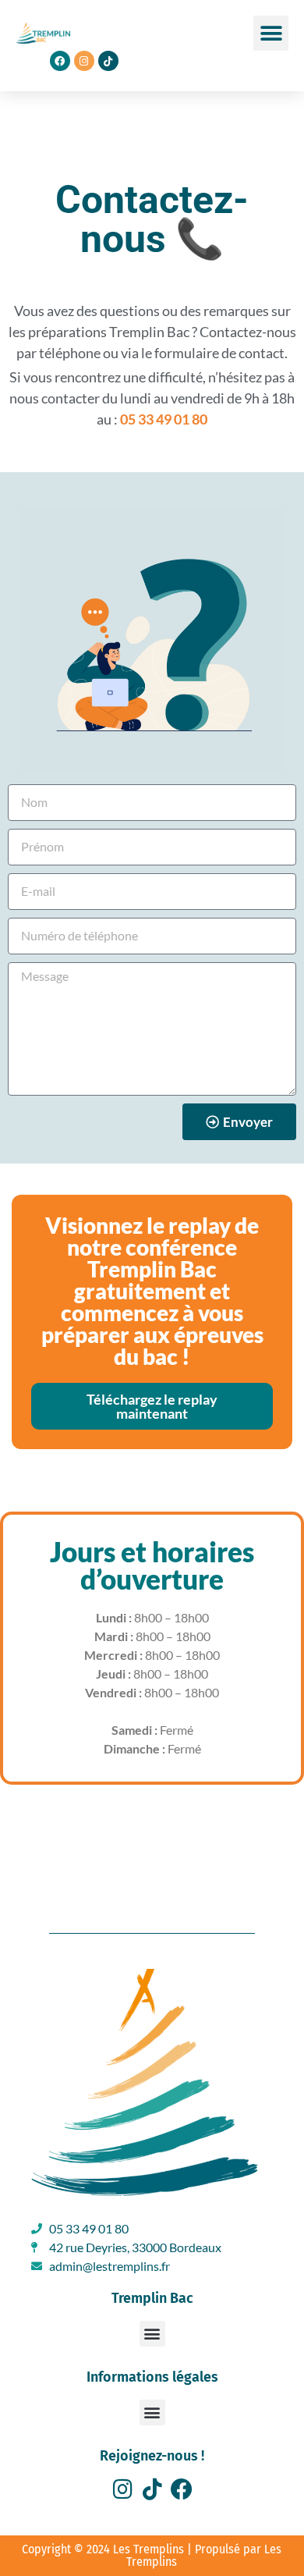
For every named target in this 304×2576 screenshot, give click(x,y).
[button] (271, 33)
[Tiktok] (108, 61)
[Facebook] (182, 2489)
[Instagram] (122, 2489)
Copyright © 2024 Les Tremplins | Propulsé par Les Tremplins (152, 2555)
